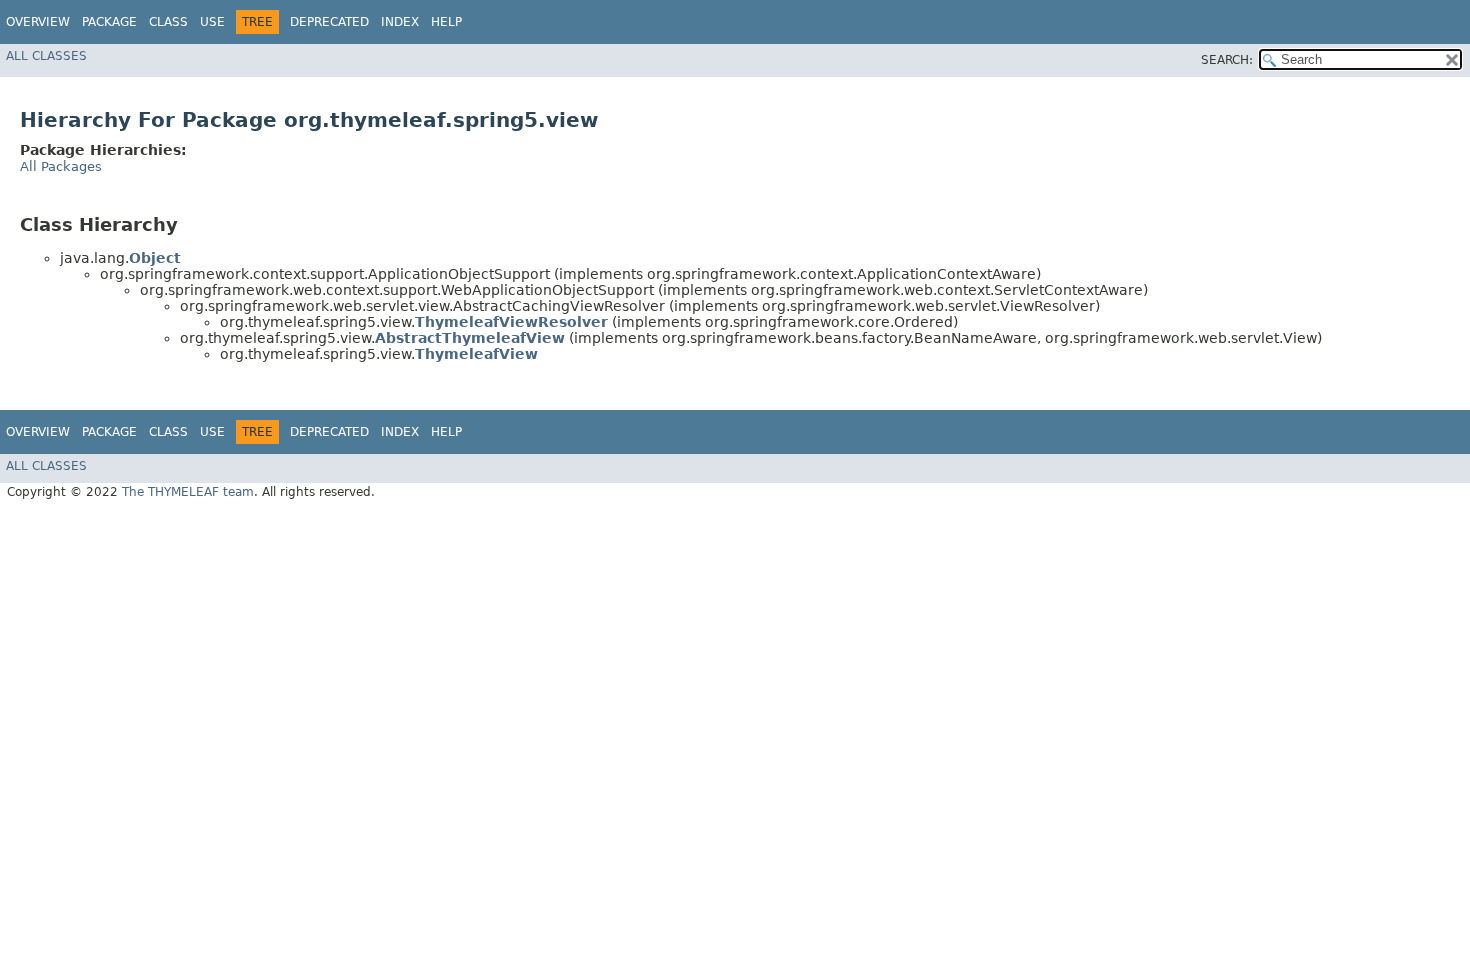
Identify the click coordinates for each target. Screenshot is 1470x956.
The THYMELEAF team (188, 492)
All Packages (61, 166)
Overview (38, 22)
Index (400, 22)
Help (446, 22)
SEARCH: (1227, 60)
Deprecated (329, 22)
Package (109, 22)
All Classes (46, 56)
